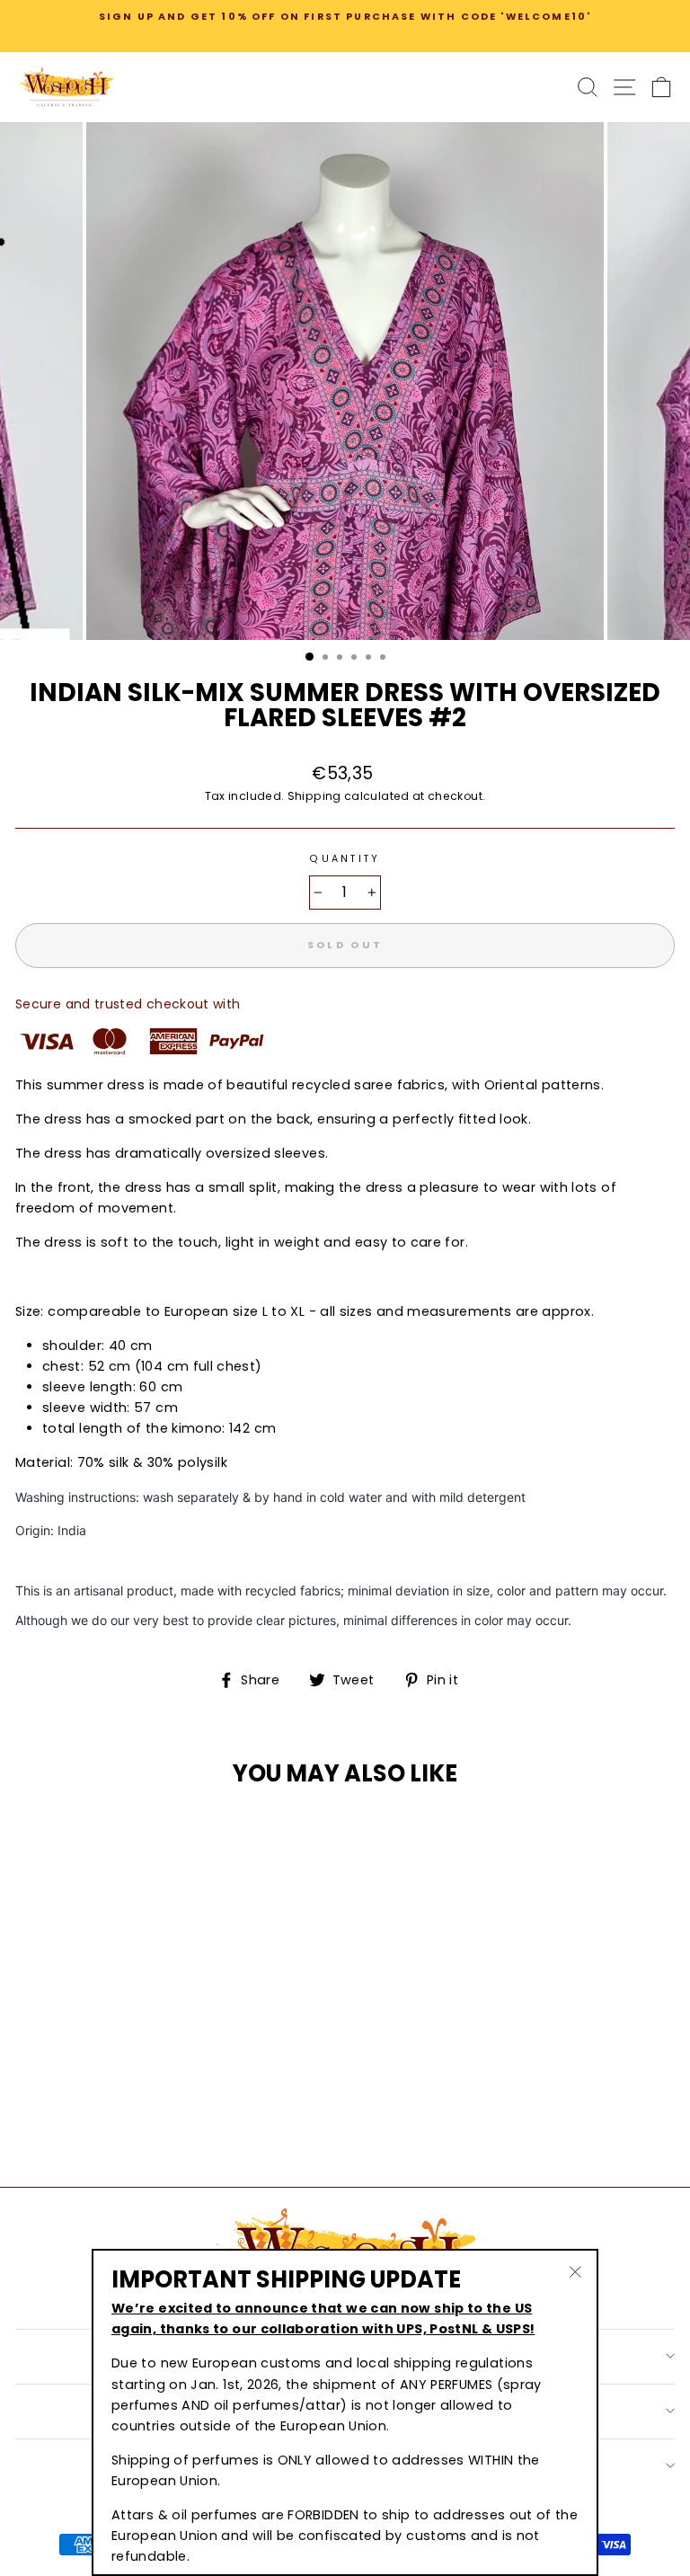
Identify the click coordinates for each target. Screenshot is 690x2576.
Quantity (345, 859)
